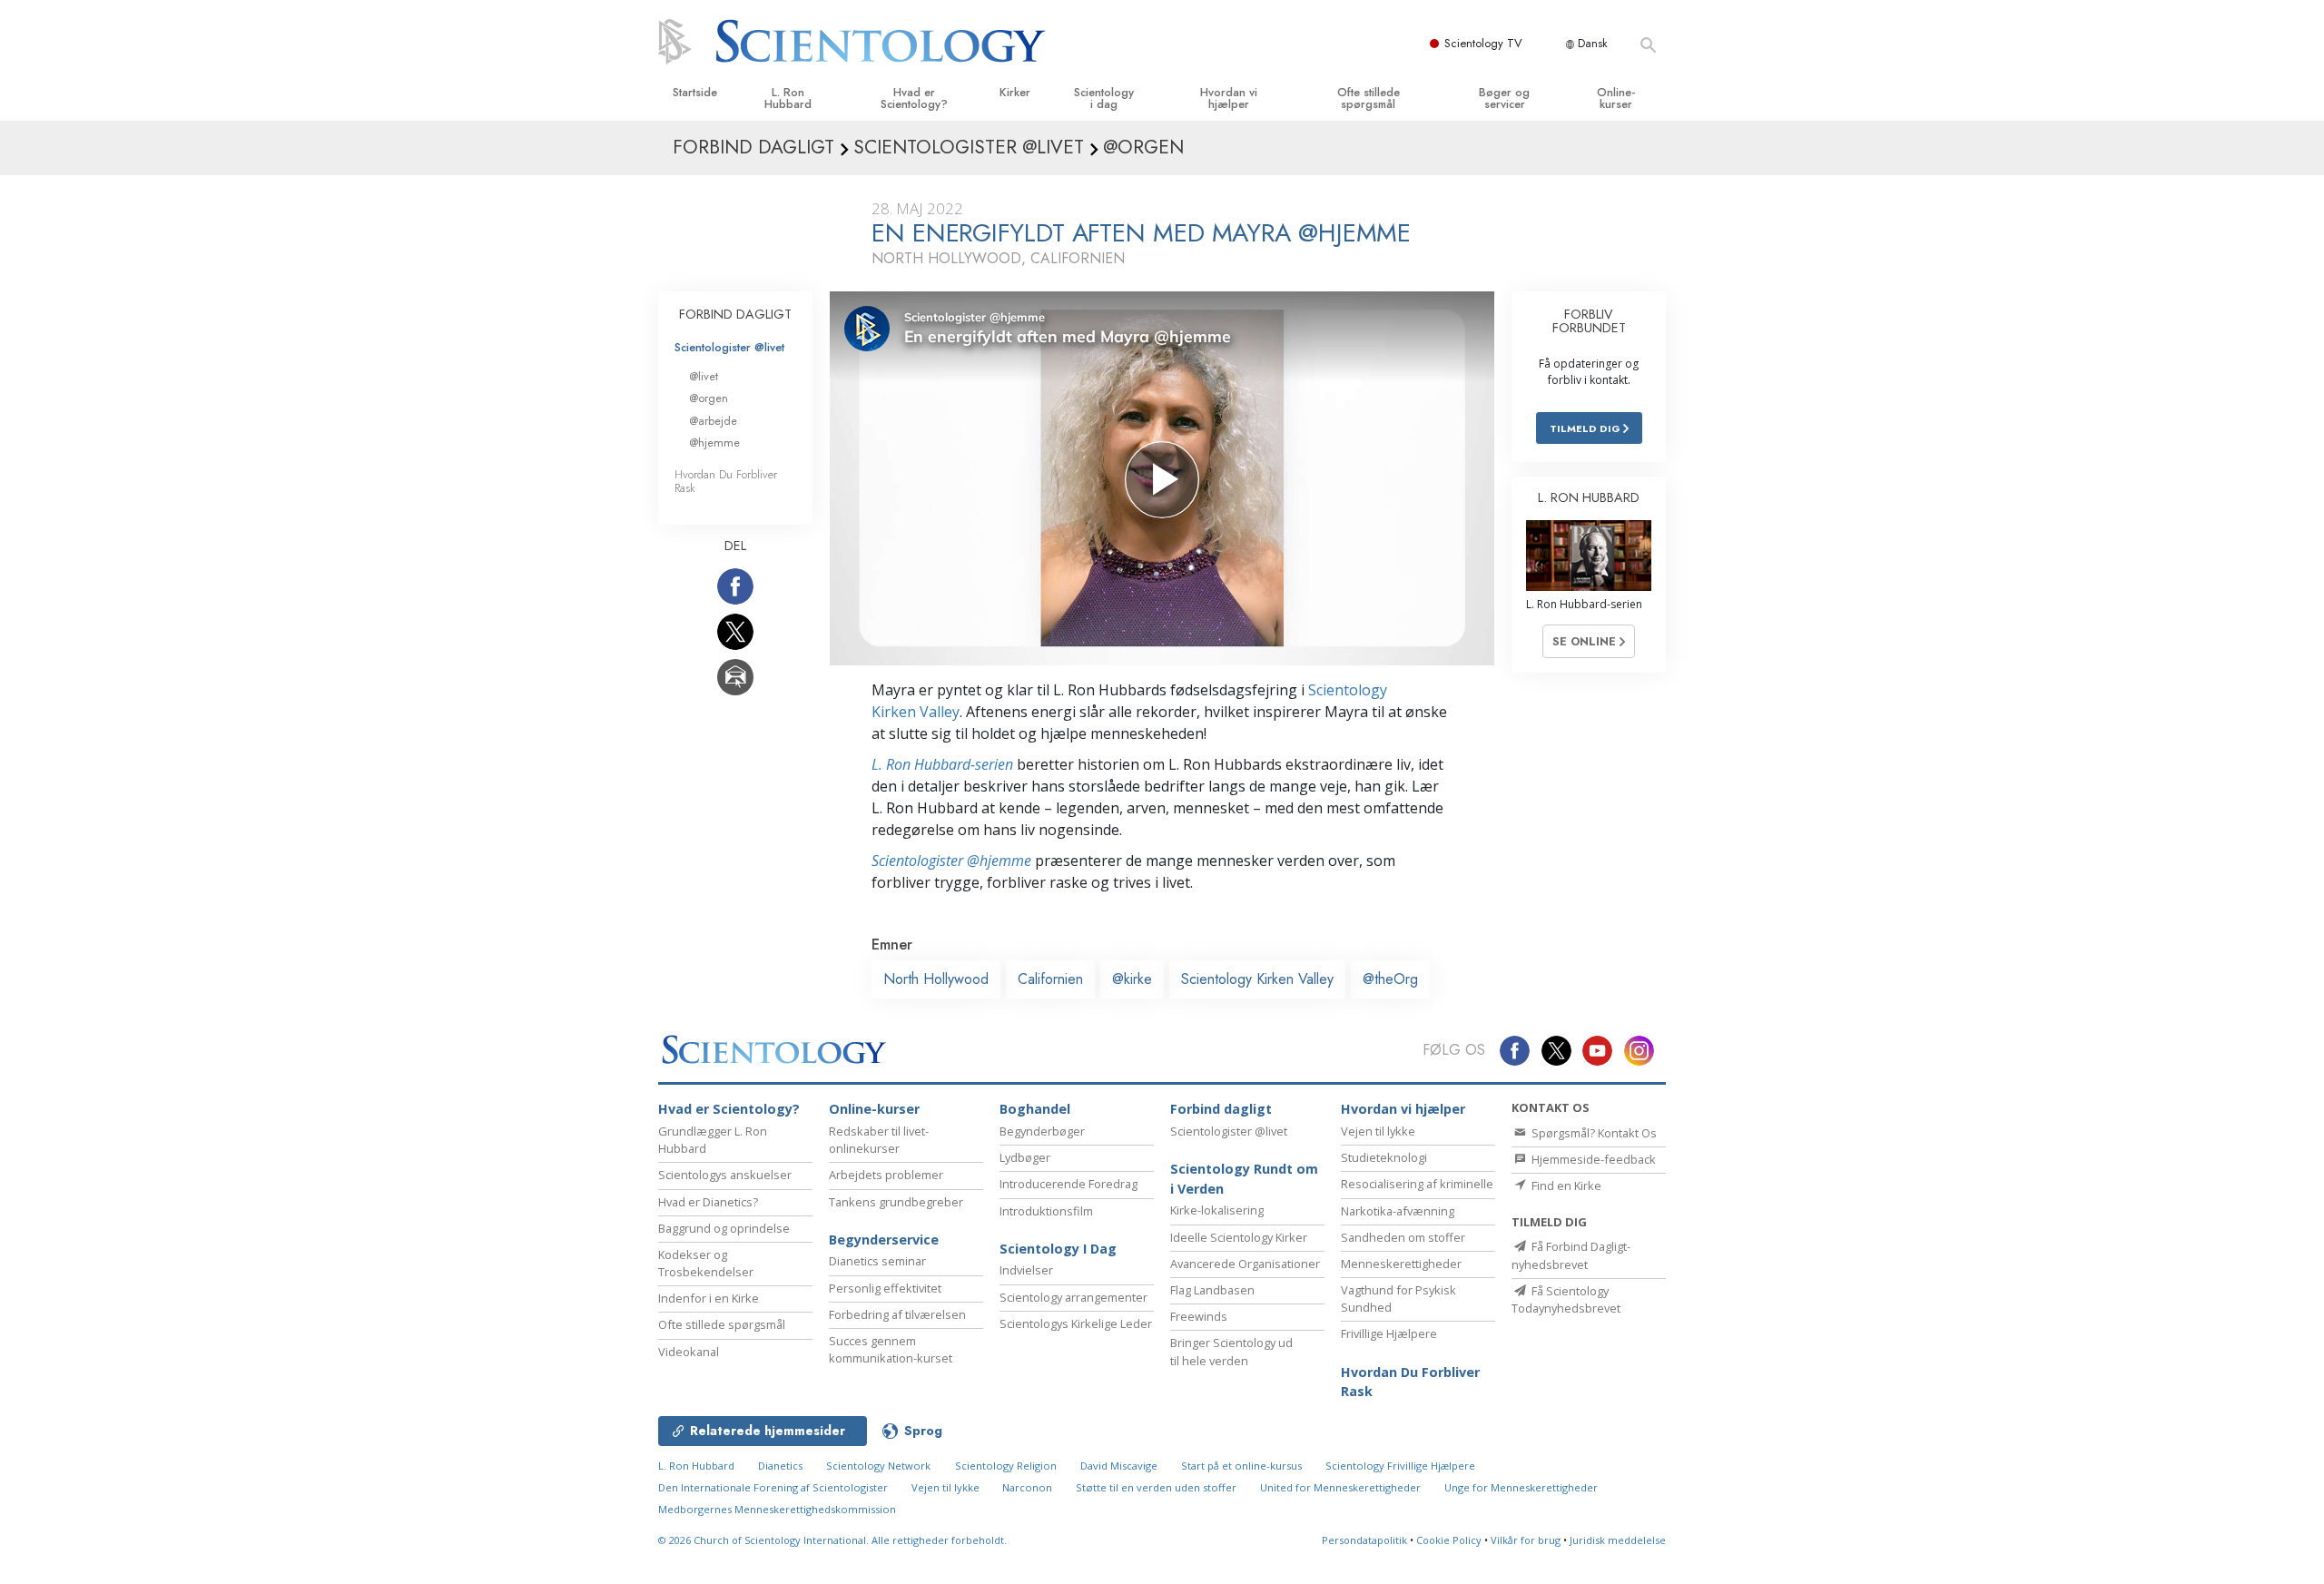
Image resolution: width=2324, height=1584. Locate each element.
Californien (1050, 979)
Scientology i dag (1104, 98)
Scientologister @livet (729, 347)
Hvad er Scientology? (914, 98)
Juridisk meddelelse (1618, 1540)
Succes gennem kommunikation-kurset (891, 1349)
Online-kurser (1616, 98)
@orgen (709, 398)
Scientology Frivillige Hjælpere (1400, 1466)
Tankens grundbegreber (896, 1202)
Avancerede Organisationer (1245, 1264)
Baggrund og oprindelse (724, 1228)
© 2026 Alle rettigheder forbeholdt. (832, 1540)
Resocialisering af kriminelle (1417, 1184)
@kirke (1132, 979)
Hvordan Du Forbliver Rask (726, 481)
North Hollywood (936, 979)
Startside (695, 92)
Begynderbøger (1042, 1131)
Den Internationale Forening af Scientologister (773, 1487)
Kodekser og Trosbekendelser (706, 1263)
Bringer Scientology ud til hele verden (1231, 1351)
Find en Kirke (1565, 1186)
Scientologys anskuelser (725, 1175)
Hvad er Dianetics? (708, 1202)
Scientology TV (1483, 43)
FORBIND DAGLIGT (735, 314)
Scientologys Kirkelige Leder (1076, 1323)
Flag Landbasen (1212, 1290)
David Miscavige (1119, 1466)
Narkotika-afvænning (1398, 1211)
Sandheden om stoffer (1403, 1237)
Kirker (1015, 92)
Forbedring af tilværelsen (897, 1314)
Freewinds (1199, 1316)
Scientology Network (878, 1466)
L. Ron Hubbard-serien (942, 764)
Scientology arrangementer (1073, 1297)
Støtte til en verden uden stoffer (1156, 1487)
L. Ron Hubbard (788, 98)
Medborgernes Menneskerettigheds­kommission (777, 1509)
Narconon (1029, 1487)
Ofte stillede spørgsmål (1369, 98)
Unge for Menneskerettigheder (1521, 1487)
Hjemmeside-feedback (1592, 1159)
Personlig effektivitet (885, 1288)
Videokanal (689, 1352)
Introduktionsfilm (1046, 1211)
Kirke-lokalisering (1217, 1210)
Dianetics (780, 1466)
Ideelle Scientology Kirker (1239, 1237)
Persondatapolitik (1364, 1540)
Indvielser (1026, 1270)
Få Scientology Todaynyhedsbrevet (1566, 1299)
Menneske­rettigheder (1401, 1264)
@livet (704, 376)
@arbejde (713, 421)
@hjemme (714, 443)
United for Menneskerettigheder (1340, 1487)
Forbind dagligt (1221, 1109)
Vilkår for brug (1526, 1540)
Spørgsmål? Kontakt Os (1593, 1133)
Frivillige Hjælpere (1389, 1333)
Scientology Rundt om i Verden (1244, 1179)
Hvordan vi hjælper (1229, 98)
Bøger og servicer (1504, 98)
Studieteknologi (1384, 1157)
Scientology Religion (1006, 1466)
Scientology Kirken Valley (1257, 979)
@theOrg (1390, 979)
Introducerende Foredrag (1068, 1184)
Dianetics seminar (877, 1261)
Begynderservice (884, 1240)
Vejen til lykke (1378, 1131)
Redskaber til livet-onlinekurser (879, 1140)
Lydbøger (1025, 1157)
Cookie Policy (1449, 1540)
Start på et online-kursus (1241, 1466)
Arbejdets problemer (886, 1175)
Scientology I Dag (1058, 1249)
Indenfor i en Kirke (709, 1298)
